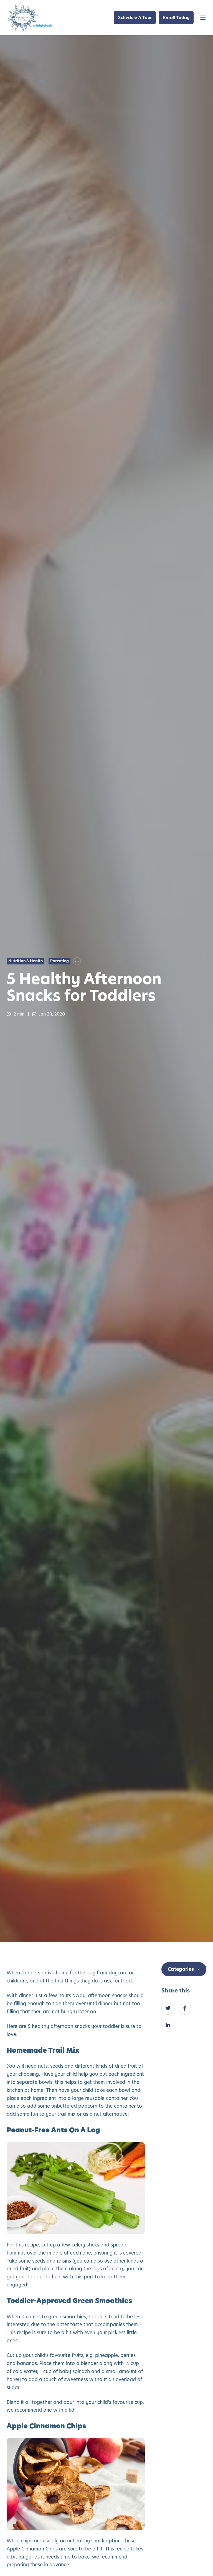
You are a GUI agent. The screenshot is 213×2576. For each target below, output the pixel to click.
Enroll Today (176, 18)
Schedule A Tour (135, 18)
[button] (203, 18)
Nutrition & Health (26, 961)
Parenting (59, 961)
